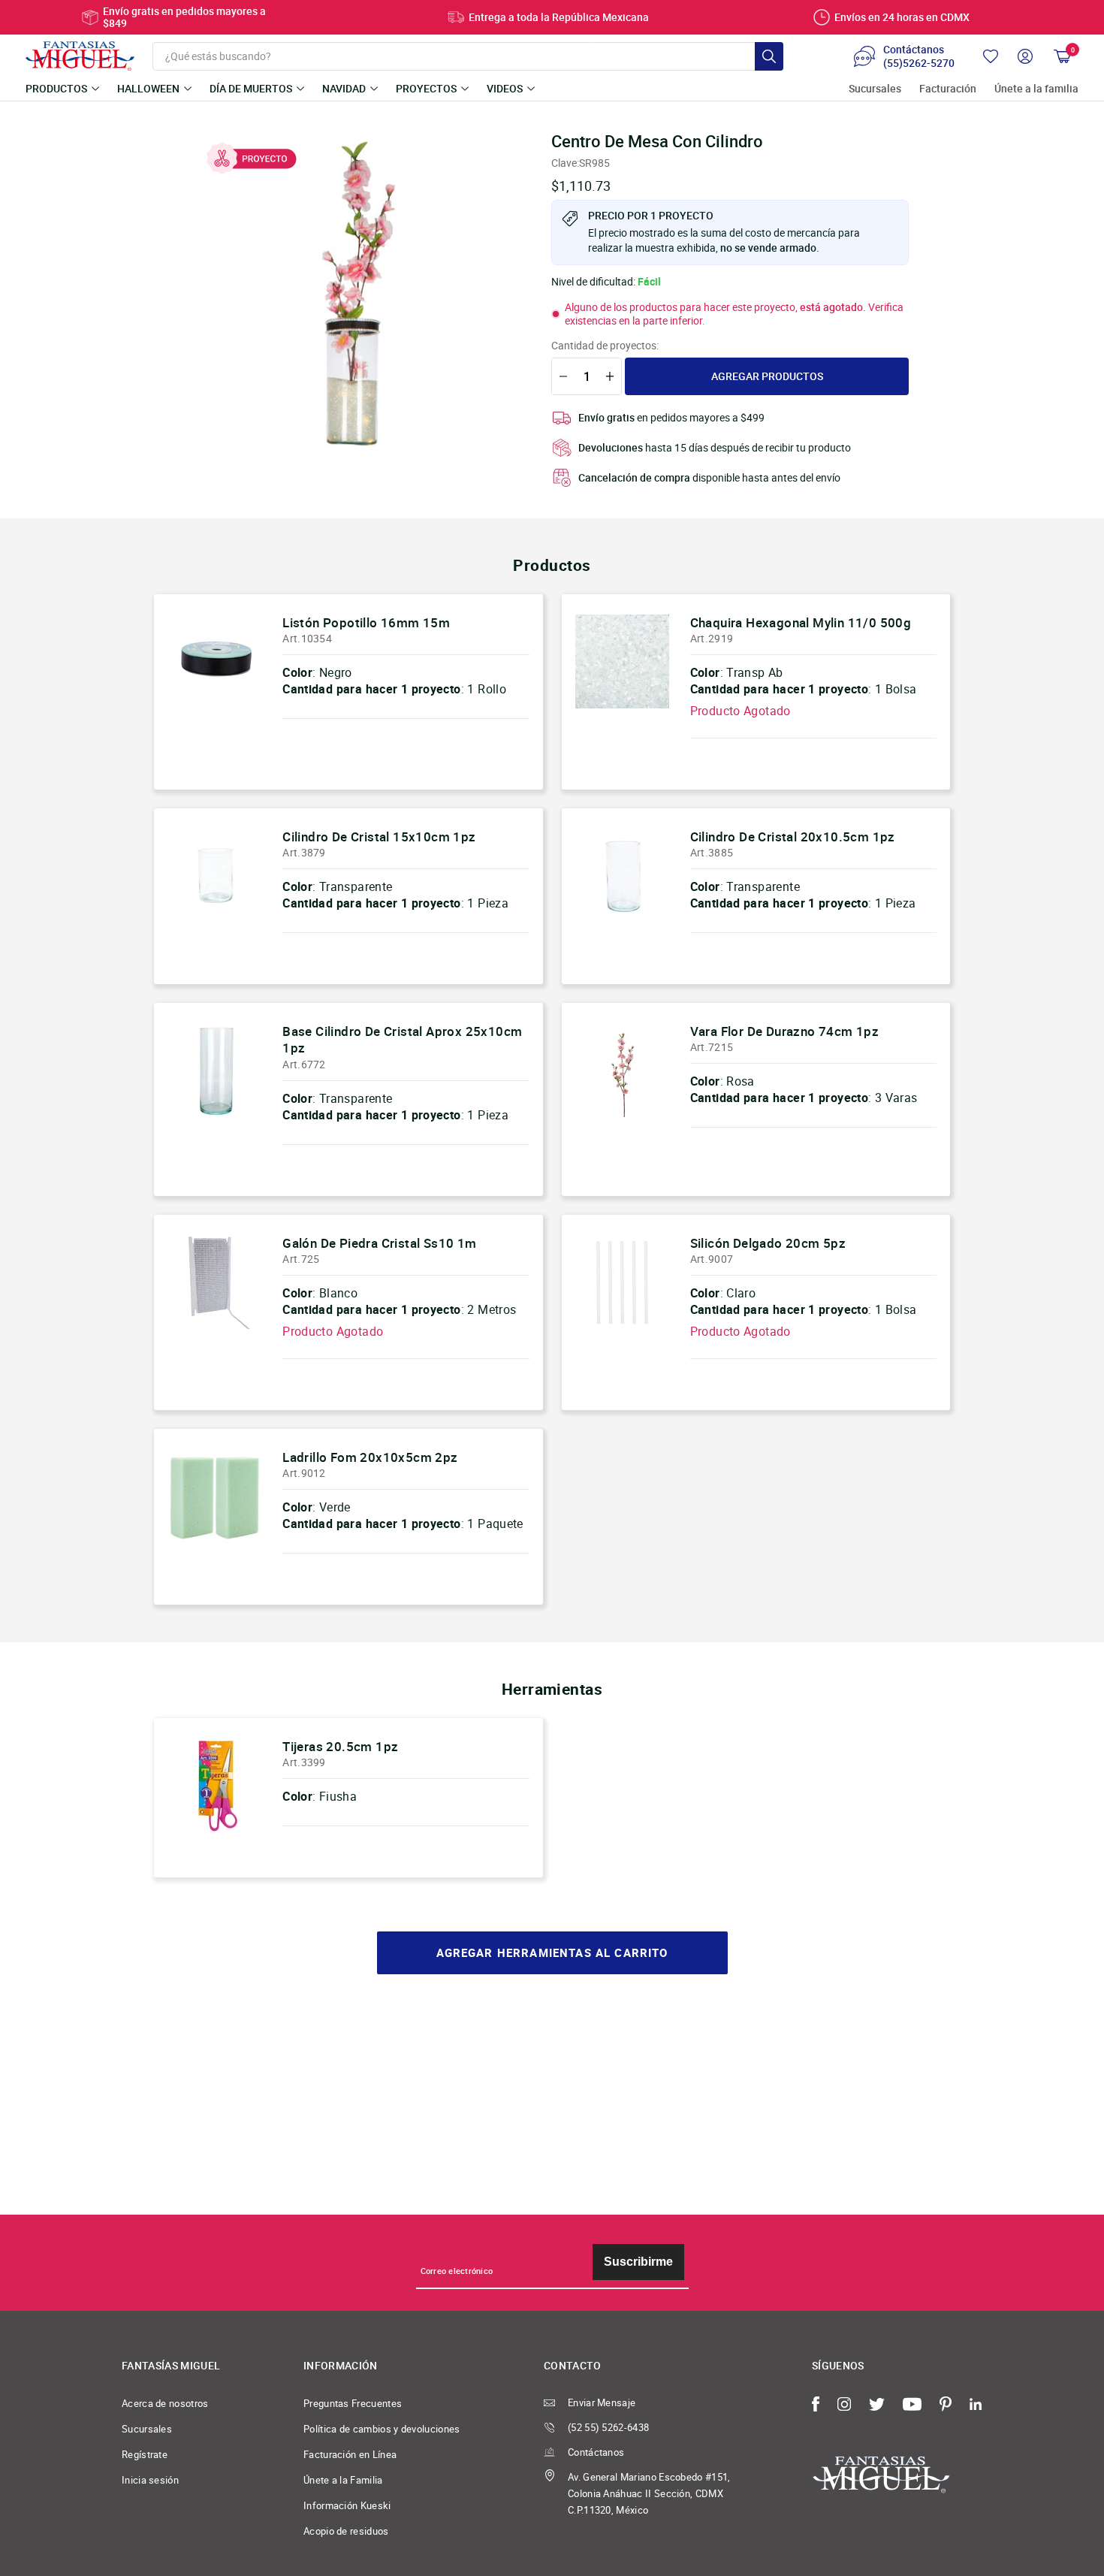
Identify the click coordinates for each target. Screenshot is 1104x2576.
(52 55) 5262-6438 (608, 2427)
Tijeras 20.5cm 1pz (340, 1746)
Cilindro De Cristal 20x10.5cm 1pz (793, 837)
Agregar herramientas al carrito (552, 1953)
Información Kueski (347, 2505)
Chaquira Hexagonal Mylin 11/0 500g (801, 622)
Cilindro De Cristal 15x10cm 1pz (379, 837)
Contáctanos (596, 2452)
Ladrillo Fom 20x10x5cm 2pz (370, 1457)
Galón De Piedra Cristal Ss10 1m (379, 1243)
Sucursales (875, 89)
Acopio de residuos (346, 2531)
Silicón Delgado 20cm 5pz (768, 1243)
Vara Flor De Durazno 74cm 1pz (785, 1031)
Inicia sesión (150, 2480)
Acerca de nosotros (165, 2403)
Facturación (948, 89)
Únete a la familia (1036, 89)
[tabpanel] (357, 294)
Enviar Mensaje (602, 2402)
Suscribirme (638, 2262)
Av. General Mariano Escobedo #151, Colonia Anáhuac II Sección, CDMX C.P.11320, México (649, 2493)
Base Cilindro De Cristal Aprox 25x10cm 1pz (402, 1039)
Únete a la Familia (343, 2480)
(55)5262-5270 (919, 63)
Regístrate (145, 2454)
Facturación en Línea (350, 2454)
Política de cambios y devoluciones (382, 2429)
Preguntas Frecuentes (353, 2403)
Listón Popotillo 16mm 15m (366, 622)
